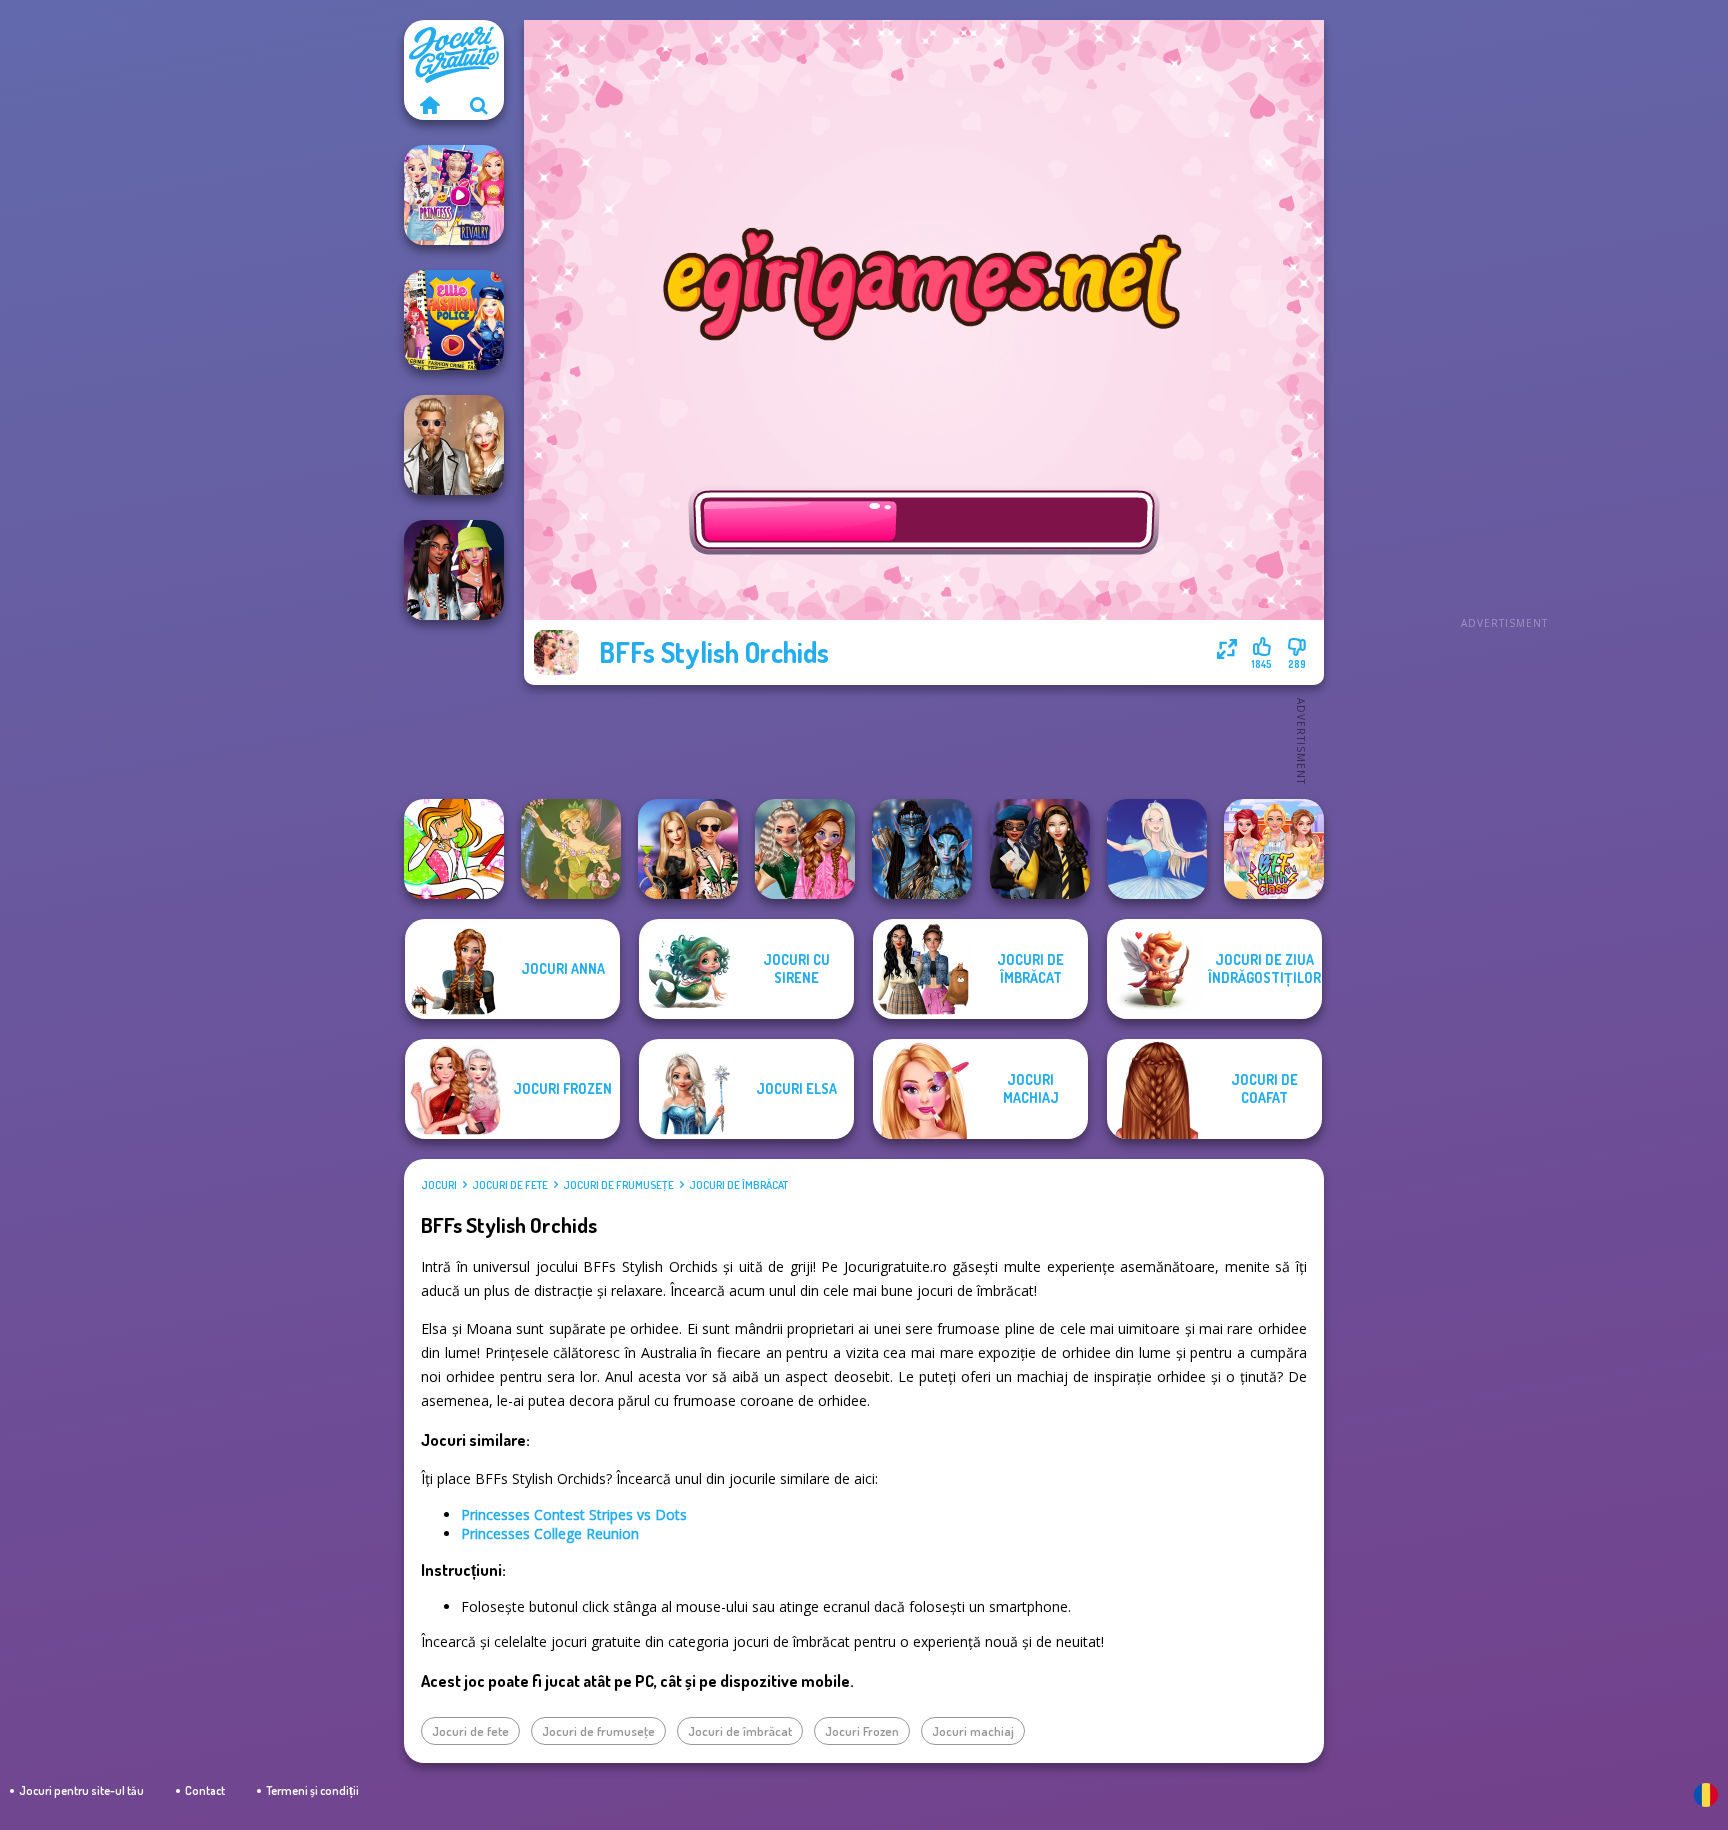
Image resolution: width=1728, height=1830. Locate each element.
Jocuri (439, 1185)
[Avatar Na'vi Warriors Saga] (922, 849)
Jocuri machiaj (973, 1731)
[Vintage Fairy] (571, 849)
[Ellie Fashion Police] (454, 320)
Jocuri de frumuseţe (618, 1185)
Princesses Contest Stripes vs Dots (574, 1514)
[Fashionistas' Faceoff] (454, 570)
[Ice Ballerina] (1157, 849)
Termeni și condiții (312, 1790)
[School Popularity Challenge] (805, 849)
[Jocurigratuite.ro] (429, 105)
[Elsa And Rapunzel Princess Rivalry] (454, 195)
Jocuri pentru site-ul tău (81, 1790)
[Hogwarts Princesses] (1040, 849)
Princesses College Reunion (550, 1533)
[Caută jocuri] (479, 105)
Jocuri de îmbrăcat (738, 1185)
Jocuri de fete (510, 1185)
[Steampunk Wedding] (454, 445)
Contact (205, 1790)
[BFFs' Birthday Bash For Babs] (688, 849)
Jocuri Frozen (862, 1731)
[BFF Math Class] (1274, 849)
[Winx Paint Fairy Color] (454, 849)
